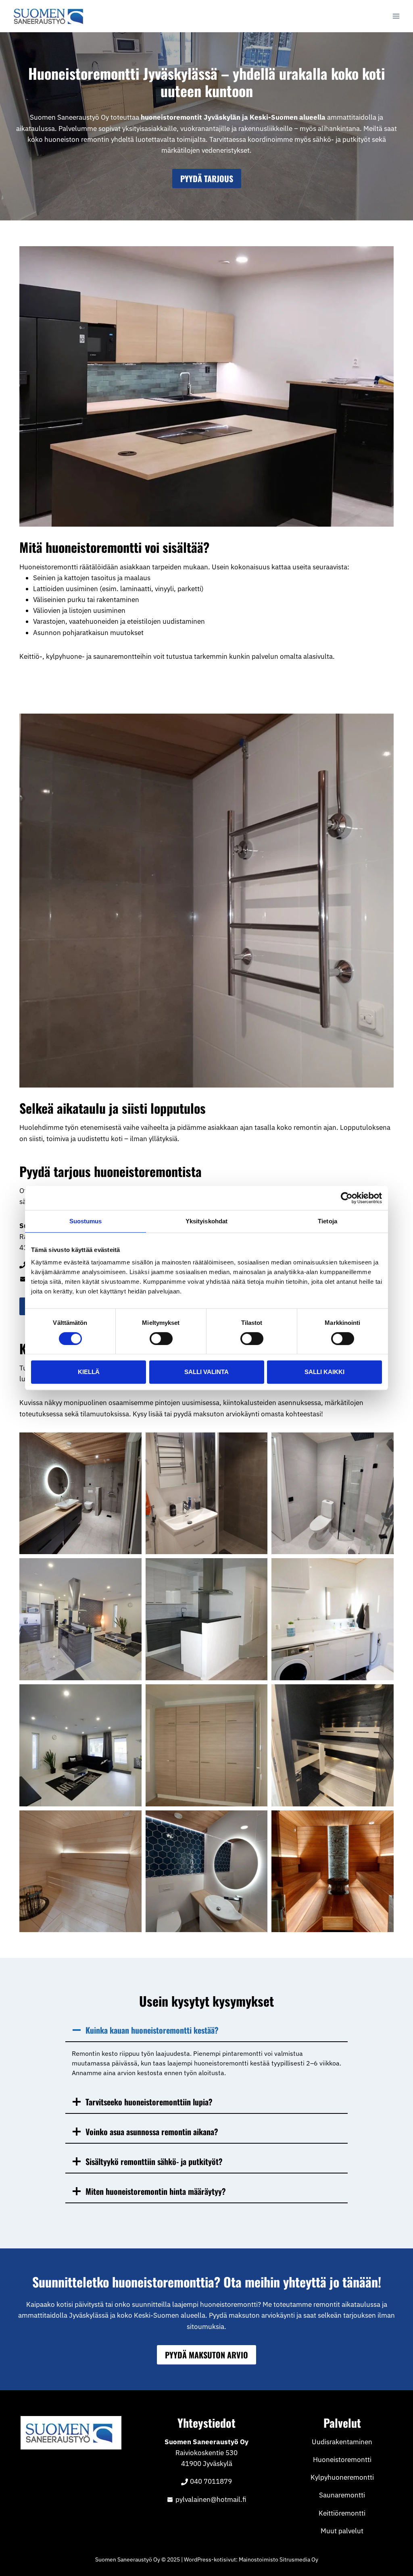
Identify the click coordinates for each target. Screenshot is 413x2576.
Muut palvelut (342, 2531)
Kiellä (89, 1372)
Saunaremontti (342, 2495)
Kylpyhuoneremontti (342, 2477)
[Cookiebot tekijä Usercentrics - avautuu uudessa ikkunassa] (347, 1198)
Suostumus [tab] (86, 1221)
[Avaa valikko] (396, 16)
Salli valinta (206, 1372)
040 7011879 (211, 2481)
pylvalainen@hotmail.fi (211, 2499)
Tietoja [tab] (327, 1221)
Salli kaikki (324, 1372)
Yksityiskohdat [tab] (206, 1221)
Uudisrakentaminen (342, 2442)
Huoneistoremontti (342, 2460)
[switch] (161, 1339)
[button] (80, 1493)
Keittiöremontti (342, 2513)
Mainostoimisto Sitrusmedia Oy (278, 2559)
